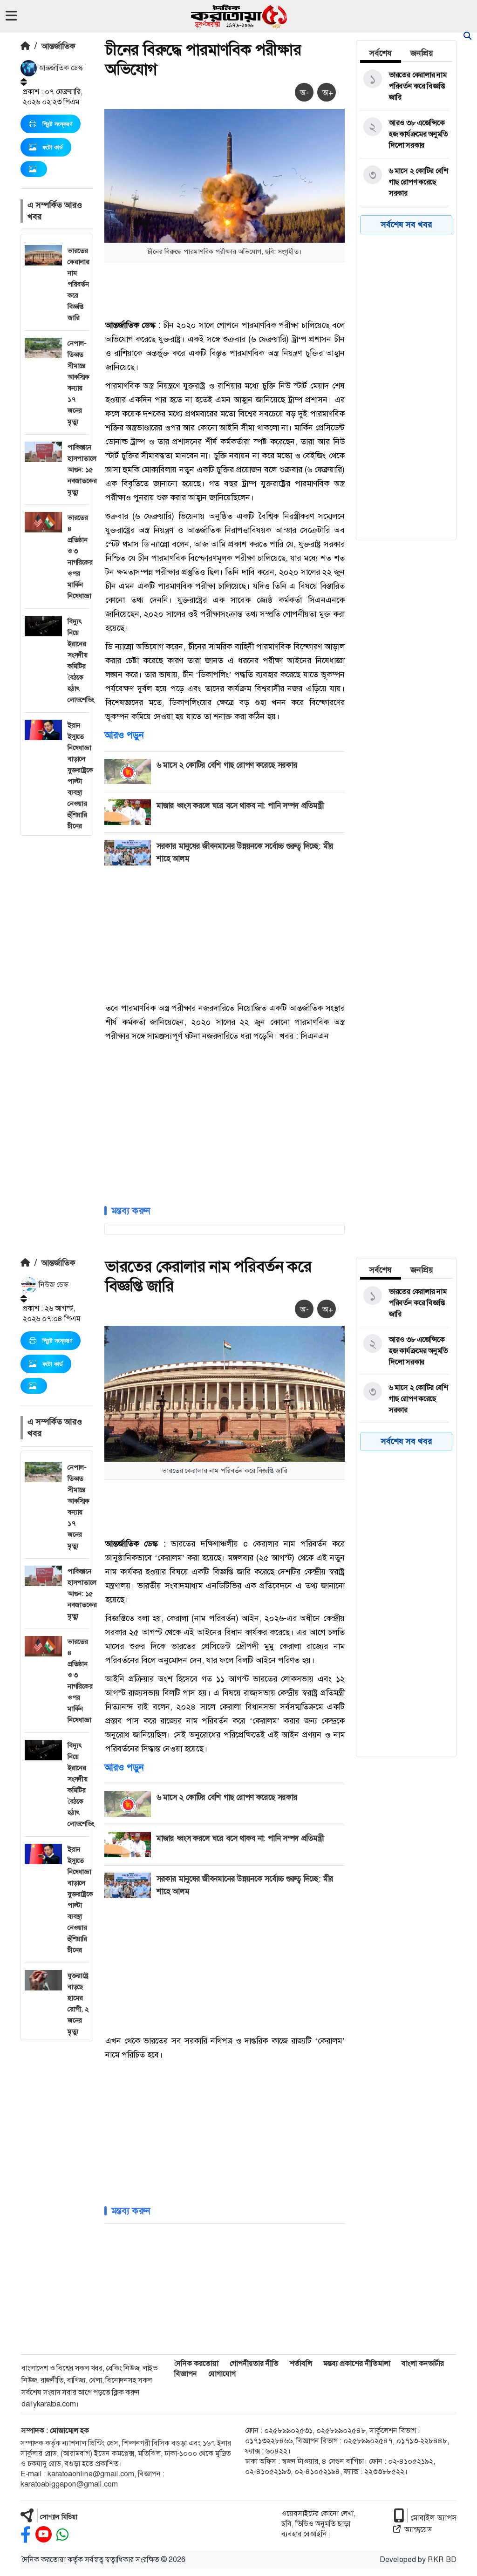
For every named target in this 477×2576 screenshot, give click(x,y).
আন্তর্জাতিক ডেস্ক (60, 68)
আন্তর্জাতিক (58, 46)
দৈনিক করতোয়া (196, 2363)
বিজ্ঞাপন (186, 2374)
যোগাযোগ (222, 2374)
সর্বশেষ (381, 53)
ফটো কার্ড (53, 147)
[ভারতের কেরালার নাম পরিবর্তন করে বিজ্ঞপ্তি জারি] (405, 86)
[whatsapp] (62, 2535)
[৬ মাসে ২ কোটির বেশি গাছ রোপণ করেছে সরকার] (405, 182)
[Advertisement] (57, 975)
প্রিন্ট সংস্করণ (57, 124)
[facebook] (26, 2535)
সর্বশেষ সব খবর (406, 225)
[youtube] (44, 2535)
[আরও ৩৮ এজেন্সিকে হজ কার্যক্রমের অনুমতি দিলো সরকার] (405, 134)
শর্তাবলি (301, 2363)
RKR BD (442, 2559)
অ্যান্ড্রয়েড (418, 2529)
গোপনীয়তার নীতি (254, 2363)
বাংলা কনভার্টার (423, 2363)
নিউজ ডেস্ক (53, 1285)
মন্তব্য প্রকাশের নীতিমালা (357, 2363)
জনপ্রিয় (422, 53)
